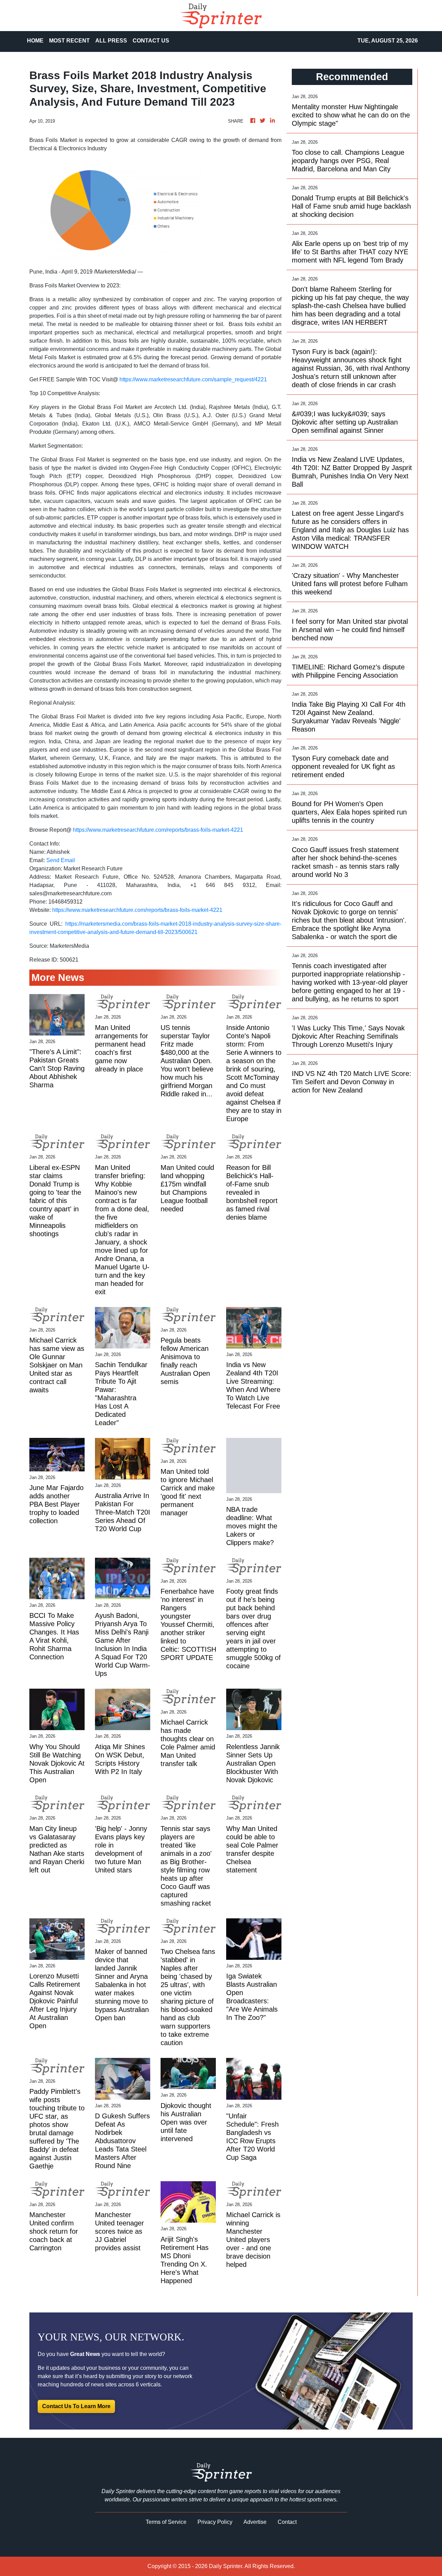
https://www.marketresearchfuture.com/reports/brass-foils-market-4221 (158, 830)
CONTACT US (151, 41)
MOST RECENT (69, 41)
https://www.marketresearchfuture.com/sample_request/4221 (193, 379)
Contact (287, 2522)
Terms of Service (166, 2522)
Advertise (255, 2522)
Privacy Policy (215, 2522)
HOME (35, 41)
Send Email (61, 860)
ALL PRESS (111, 41)
